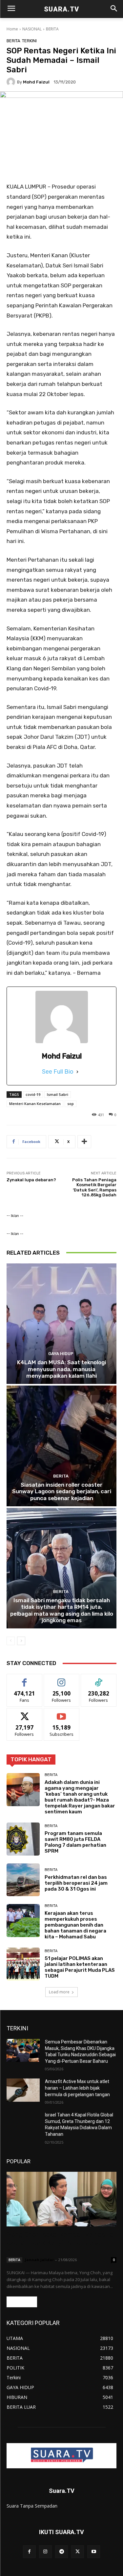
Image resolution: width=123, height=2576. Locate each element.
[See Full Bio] (77, 1072)
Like (24, 1679)
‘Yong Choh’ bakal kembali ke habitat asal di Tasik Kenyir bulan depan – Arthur (61, 2243)
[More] (84, 1142)
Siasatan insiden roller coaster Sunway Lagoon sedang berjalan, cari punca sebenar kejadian (62, 1491)
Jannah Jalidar (39, 2260)
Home (12, 29)
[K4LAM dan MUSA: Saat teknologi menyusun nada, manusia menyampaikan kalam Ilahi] (61, 1324)
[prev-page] (11, 1641)
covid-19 (33, 1094)
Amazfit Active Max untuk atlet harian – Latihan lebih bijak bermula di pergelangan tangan (77, 2088)
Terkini (29, 41)
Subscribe (62, 1713)
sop (71, 1104)
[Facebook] (29, 2552)
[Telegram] (61, 2552)
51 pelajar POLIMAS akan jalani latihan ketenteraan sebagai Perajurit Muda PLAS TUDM (80, 1967)
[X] (78, 2552)
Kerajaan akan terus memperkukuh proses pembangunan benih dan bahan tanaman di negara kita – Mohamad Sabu (75, 1925)
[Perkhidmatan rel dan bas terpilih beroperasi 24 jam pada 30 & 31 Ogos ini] (23, 1880)
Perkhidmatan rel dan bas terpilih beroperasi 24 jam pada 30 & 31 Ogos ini (76, 1883)
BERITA (52, 29)
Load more (59, 1992)
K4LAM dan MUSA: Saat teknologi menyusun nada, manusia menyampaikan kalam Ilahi (61, 1369)
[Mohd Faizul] (12, 82)
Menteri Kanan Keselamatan (35, 1104)
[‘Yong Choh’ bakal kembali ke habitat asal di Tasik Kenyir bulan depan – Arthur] (61, 2199)
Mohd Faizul (36, 82)
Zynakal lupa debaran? (31, 1180)
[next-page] (21, 1641)
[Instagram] (45, 2552)
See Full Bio (58, 1072)
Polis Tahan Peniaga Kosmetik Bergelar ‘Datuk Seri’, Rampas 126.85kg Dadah (94, 1188)
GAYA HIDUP (61, 1354)
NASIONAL (32, 29)
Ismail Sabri (58, 1094)
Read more (22, 2302)
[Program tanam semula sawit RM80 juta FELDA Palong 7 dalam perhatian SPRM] (23, 1839)
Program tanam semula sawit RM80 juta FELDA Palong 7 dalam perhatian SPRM (75, 1842)
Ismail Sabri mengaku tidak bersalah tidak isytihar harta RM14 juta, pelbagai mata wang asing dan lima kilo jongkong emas (62, 1610)
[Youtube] (94, 2552)
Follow (61, 1679)
